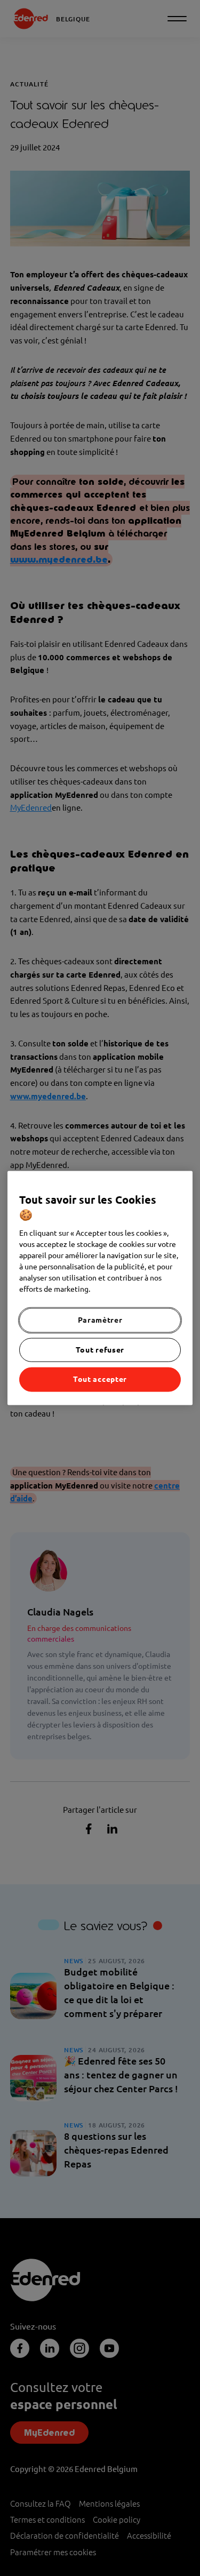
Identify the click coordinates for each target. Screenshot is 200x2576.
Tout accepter (100, 1379)
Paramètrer (100, 1320)
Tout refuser (100, 1349)
